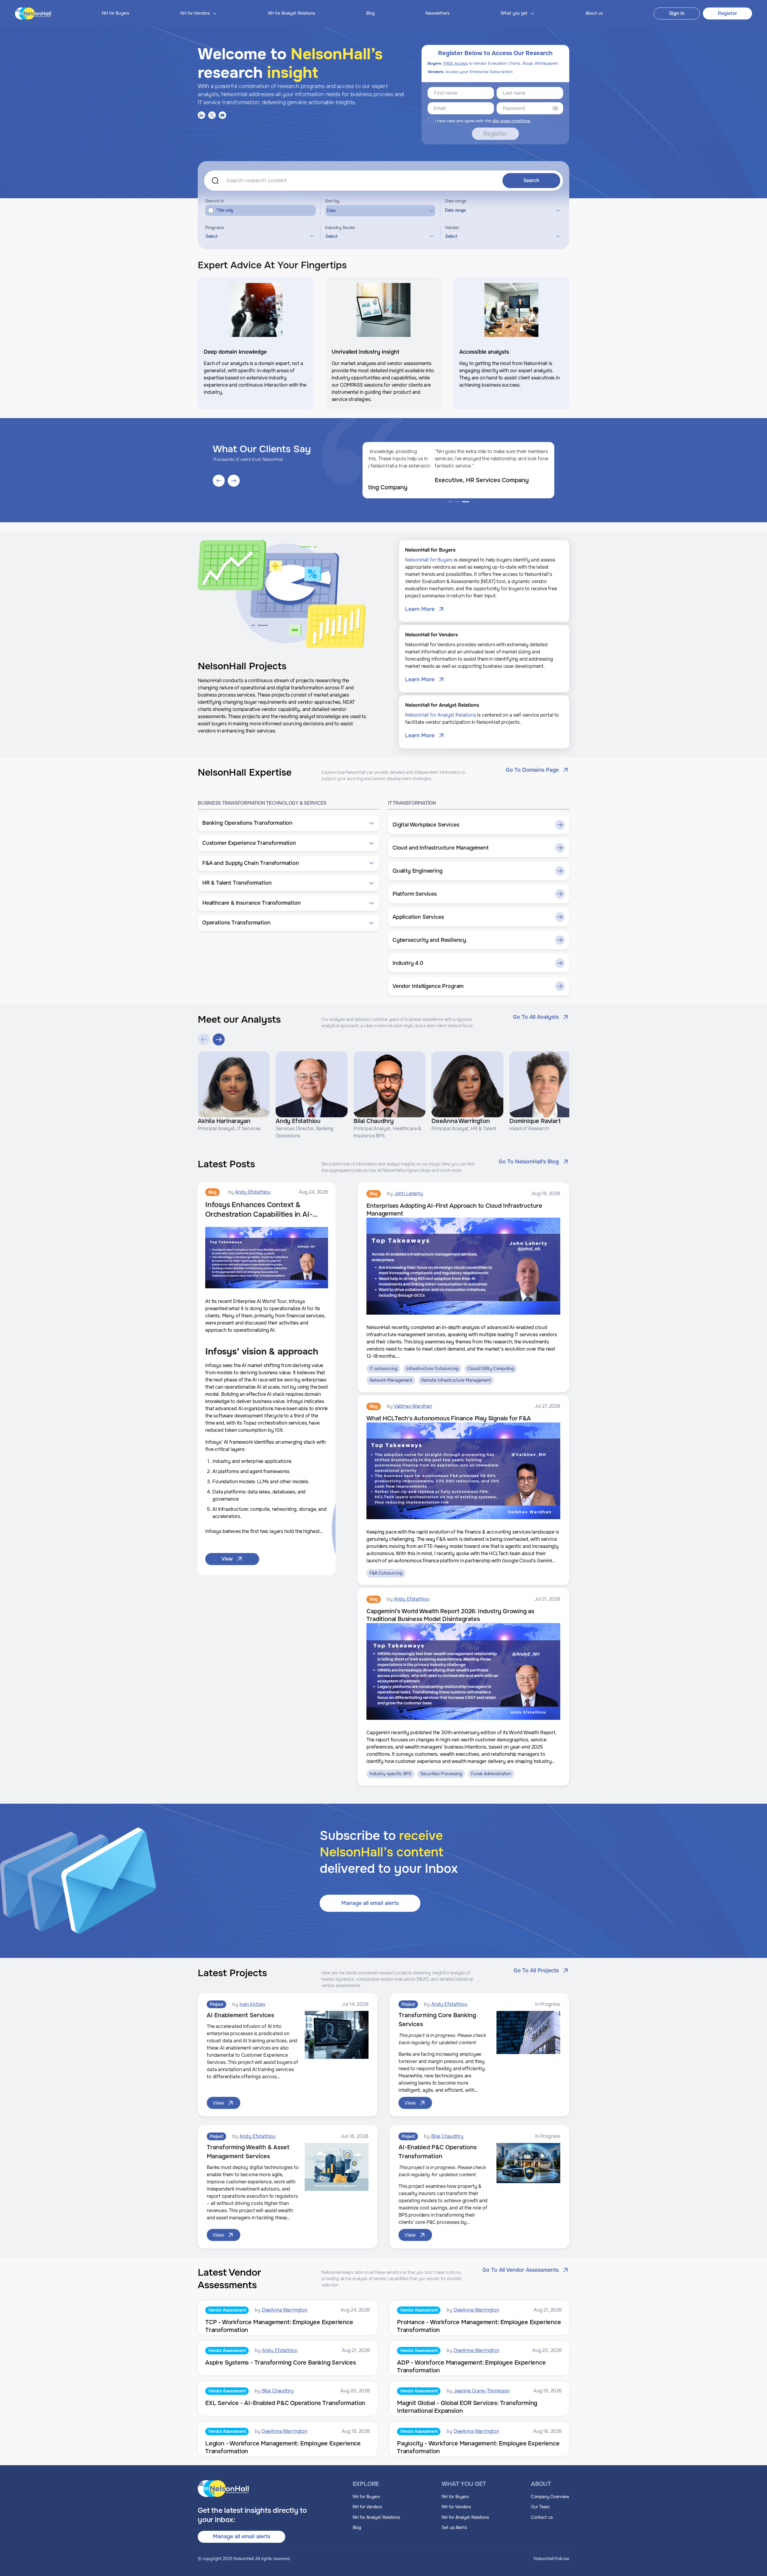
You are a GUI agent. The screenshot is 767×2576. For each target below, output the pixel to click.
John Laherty (409, 1194)
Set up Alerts (454, 2527)
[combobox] (259, 236)
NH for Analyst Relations (292, 13)
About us (594, 13)
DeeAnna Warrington (285, 2310)
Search (531, 180)
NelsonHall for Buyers (429, 560)
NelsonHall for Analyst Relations (441, 715)
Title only (225, 210)
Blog (370, 13)
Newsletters (437, 13)
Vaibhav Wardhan (413, 1406)
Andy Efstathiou (253, 1192)
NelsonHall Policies (551, 2559)
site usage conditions (511, 121)
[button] (288, 823)
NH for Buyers (115, 13)
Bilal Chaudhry (447, 2136)
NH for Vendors (367, 2507)
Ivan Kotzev (252, 2004)
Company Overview (550, 2497)
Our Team (540, 2507)
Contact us (542, 2517)
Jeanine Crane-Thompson (482, 2391)
